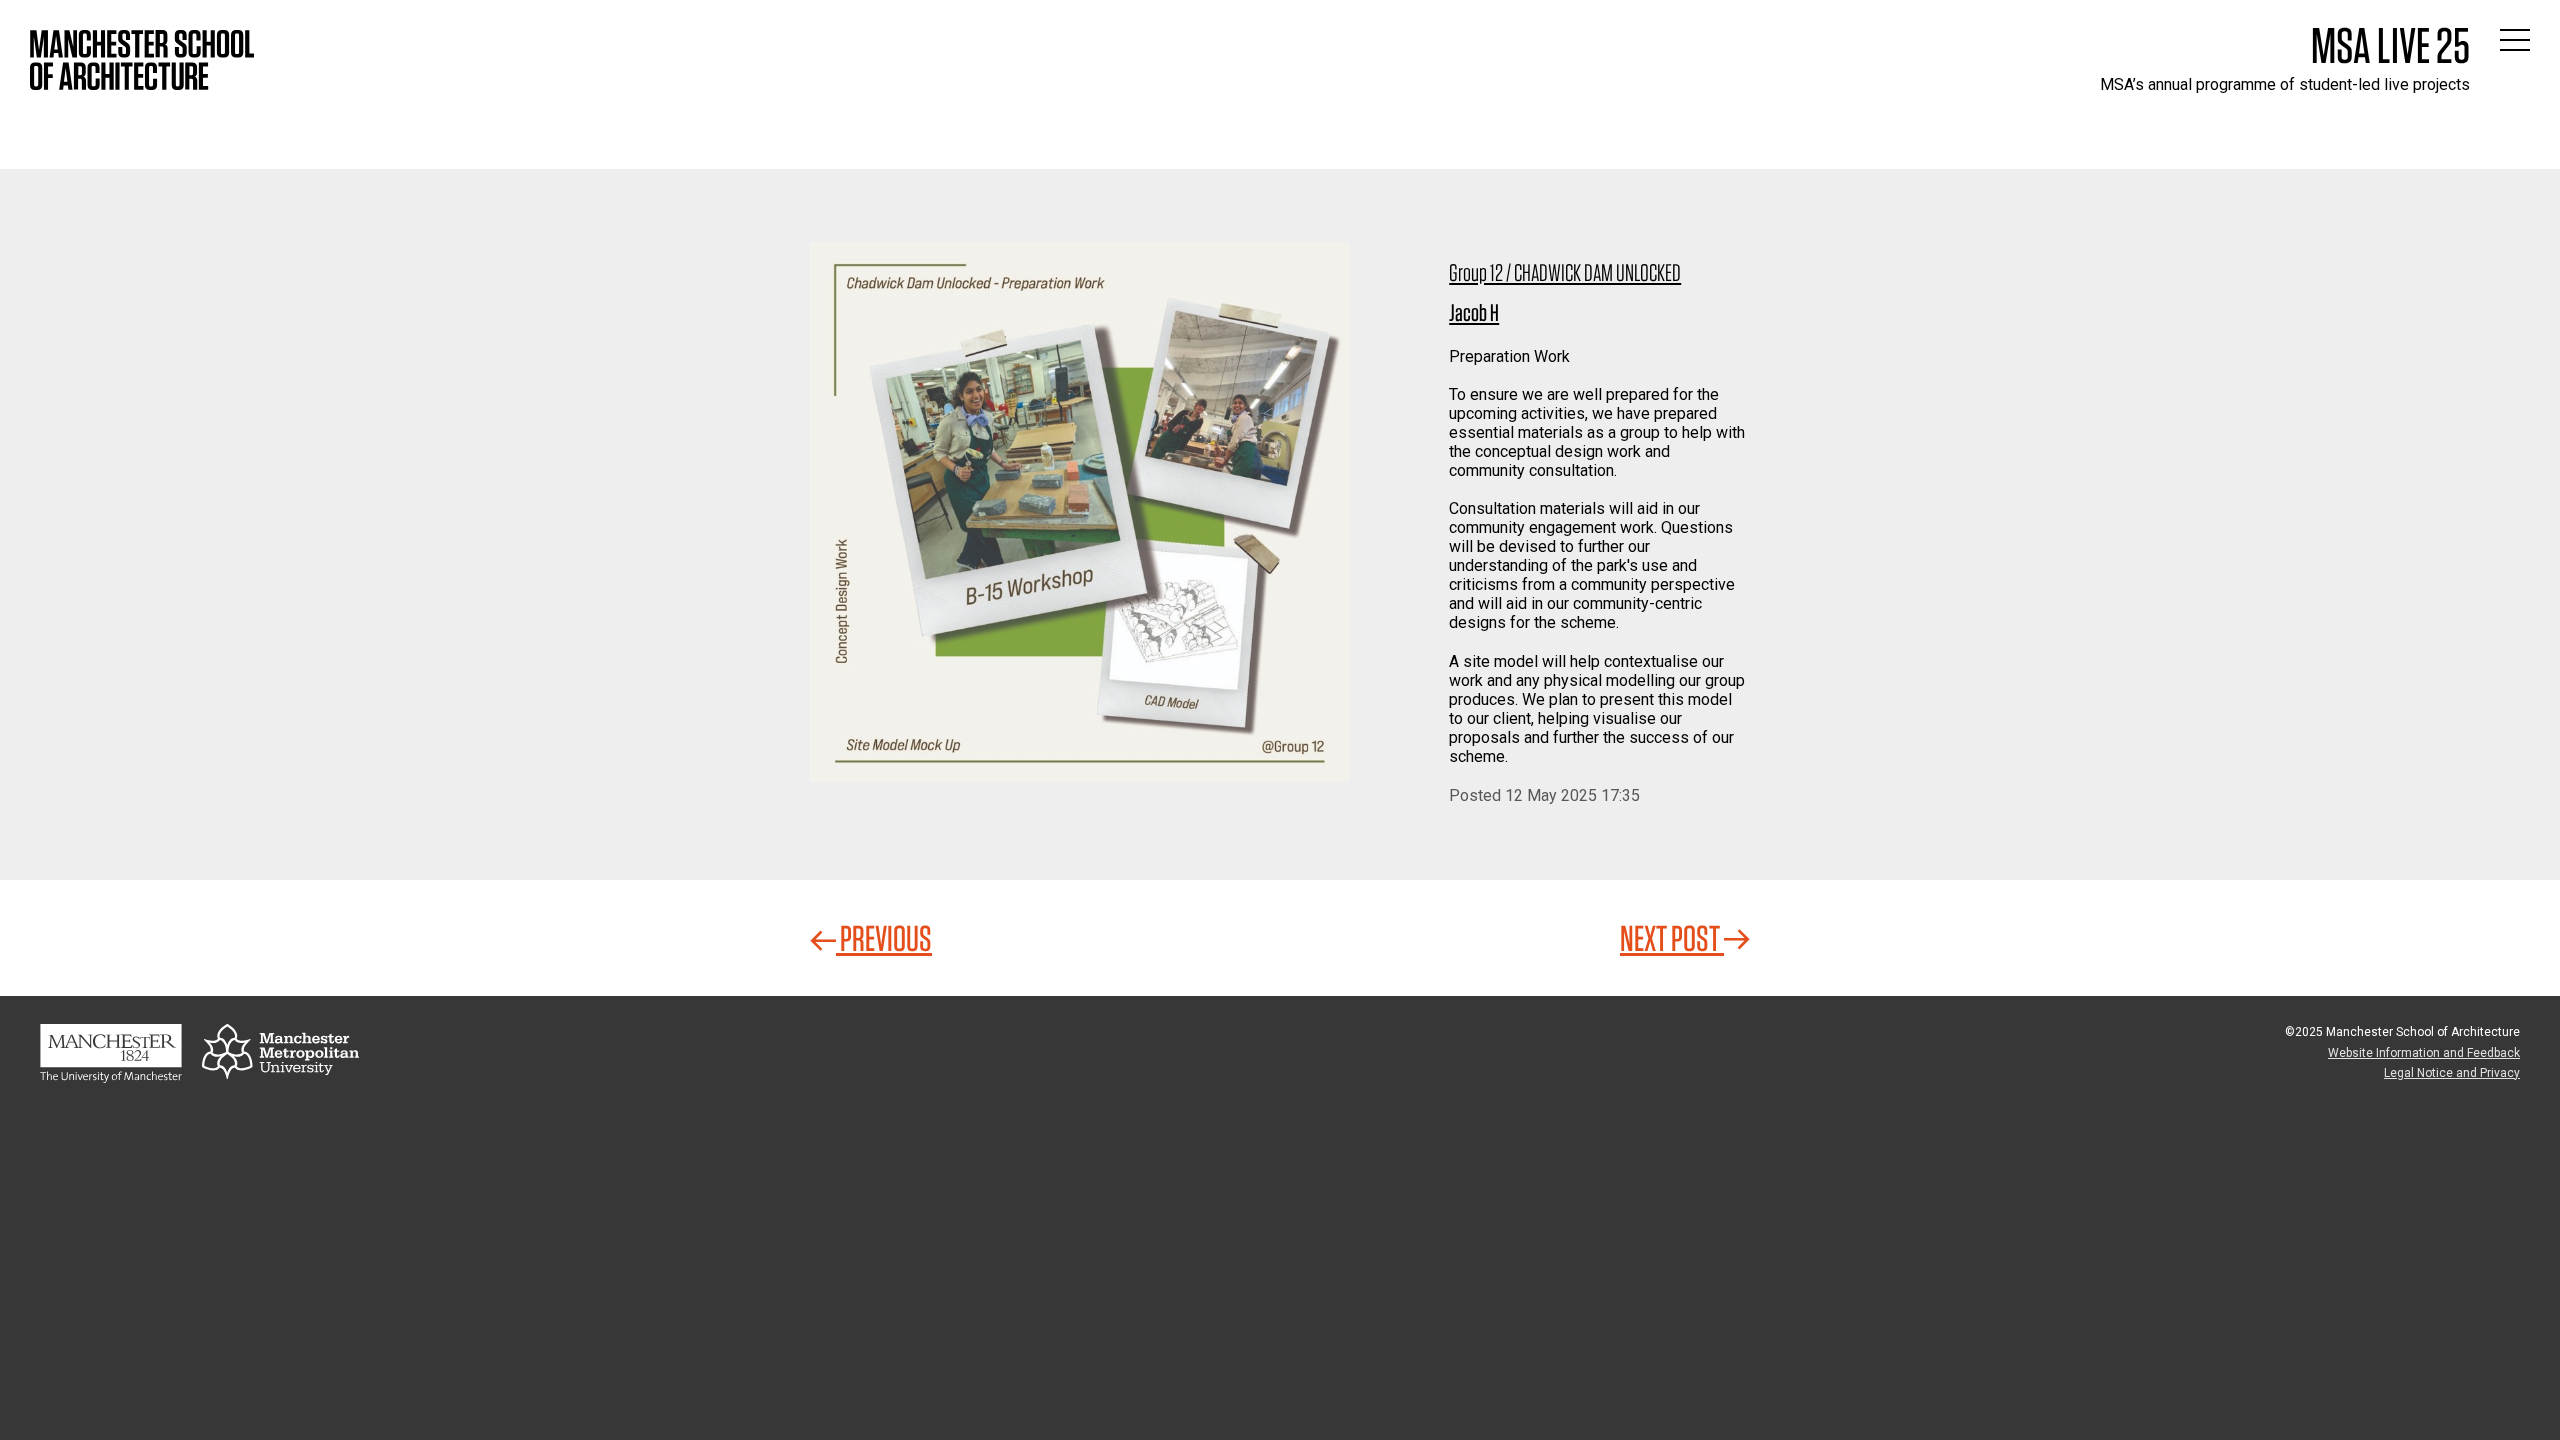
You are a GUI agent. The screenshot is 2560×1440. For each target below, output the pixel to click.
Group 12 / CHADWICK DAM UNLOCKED (1565, 272)
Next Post (1672, 938)
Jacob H (1474, 312)
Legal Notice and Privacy (2452, 1073)
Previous (884, 938)
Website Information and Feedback (2424, 1053)
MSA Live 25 (2390, 45)
